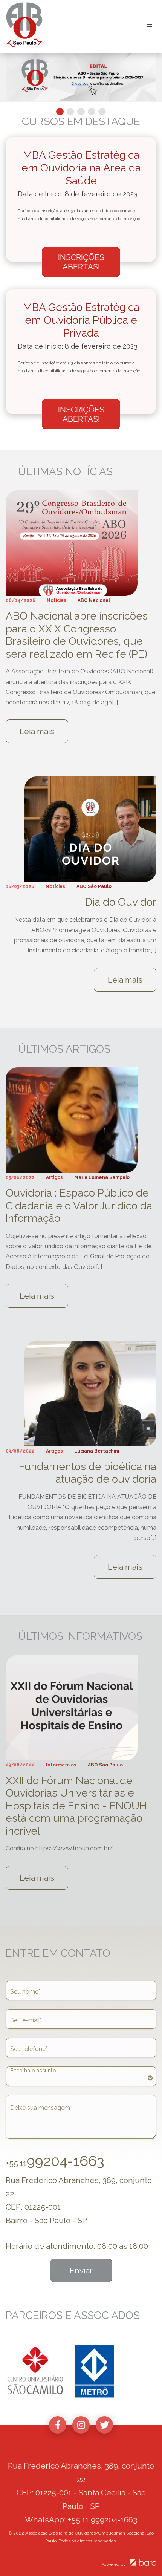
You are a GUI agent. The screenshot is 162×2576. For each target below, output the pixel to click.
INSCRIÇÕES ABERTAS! (81, 262)
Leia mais (37, 731)
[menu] (81, 2076)
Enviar (81, 2271)
